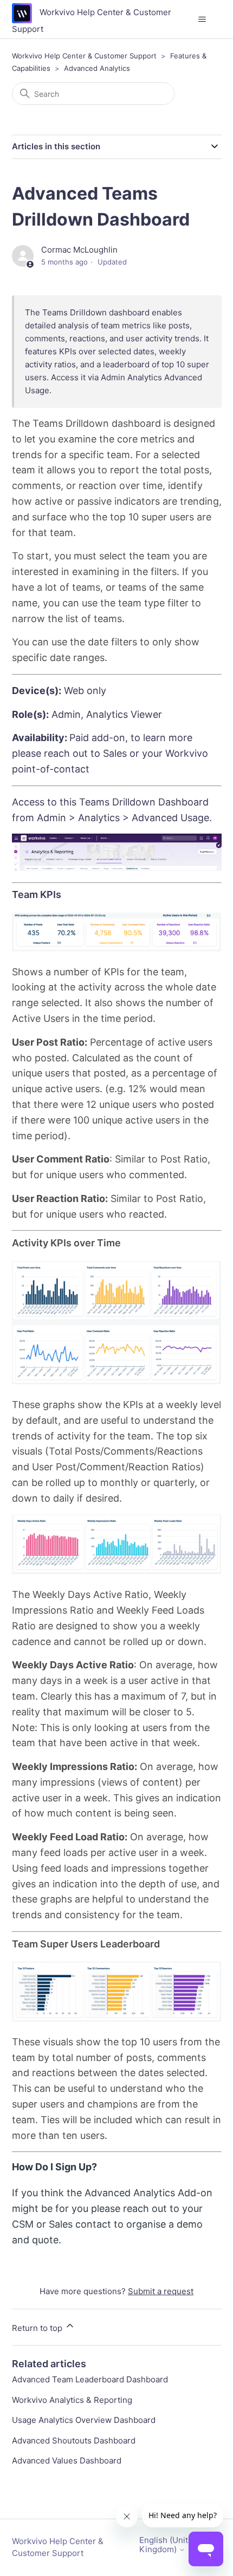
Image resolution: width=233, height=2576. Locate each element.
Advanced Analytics (97, 68)
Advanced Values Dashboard (67, 2461)
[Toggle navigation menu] (202, 19)
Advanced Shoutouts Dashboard (74, 2440)
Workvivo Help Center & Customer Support (84, 56)
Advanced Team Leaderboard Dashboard (90, 2379)
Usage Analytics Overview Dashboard (84, 2420)
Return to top (38, 2328)
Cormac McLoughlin (79, 250)
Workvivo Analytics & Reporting (72, 2400)
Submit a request (161, 2291)
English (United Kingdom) (169, 2545)
